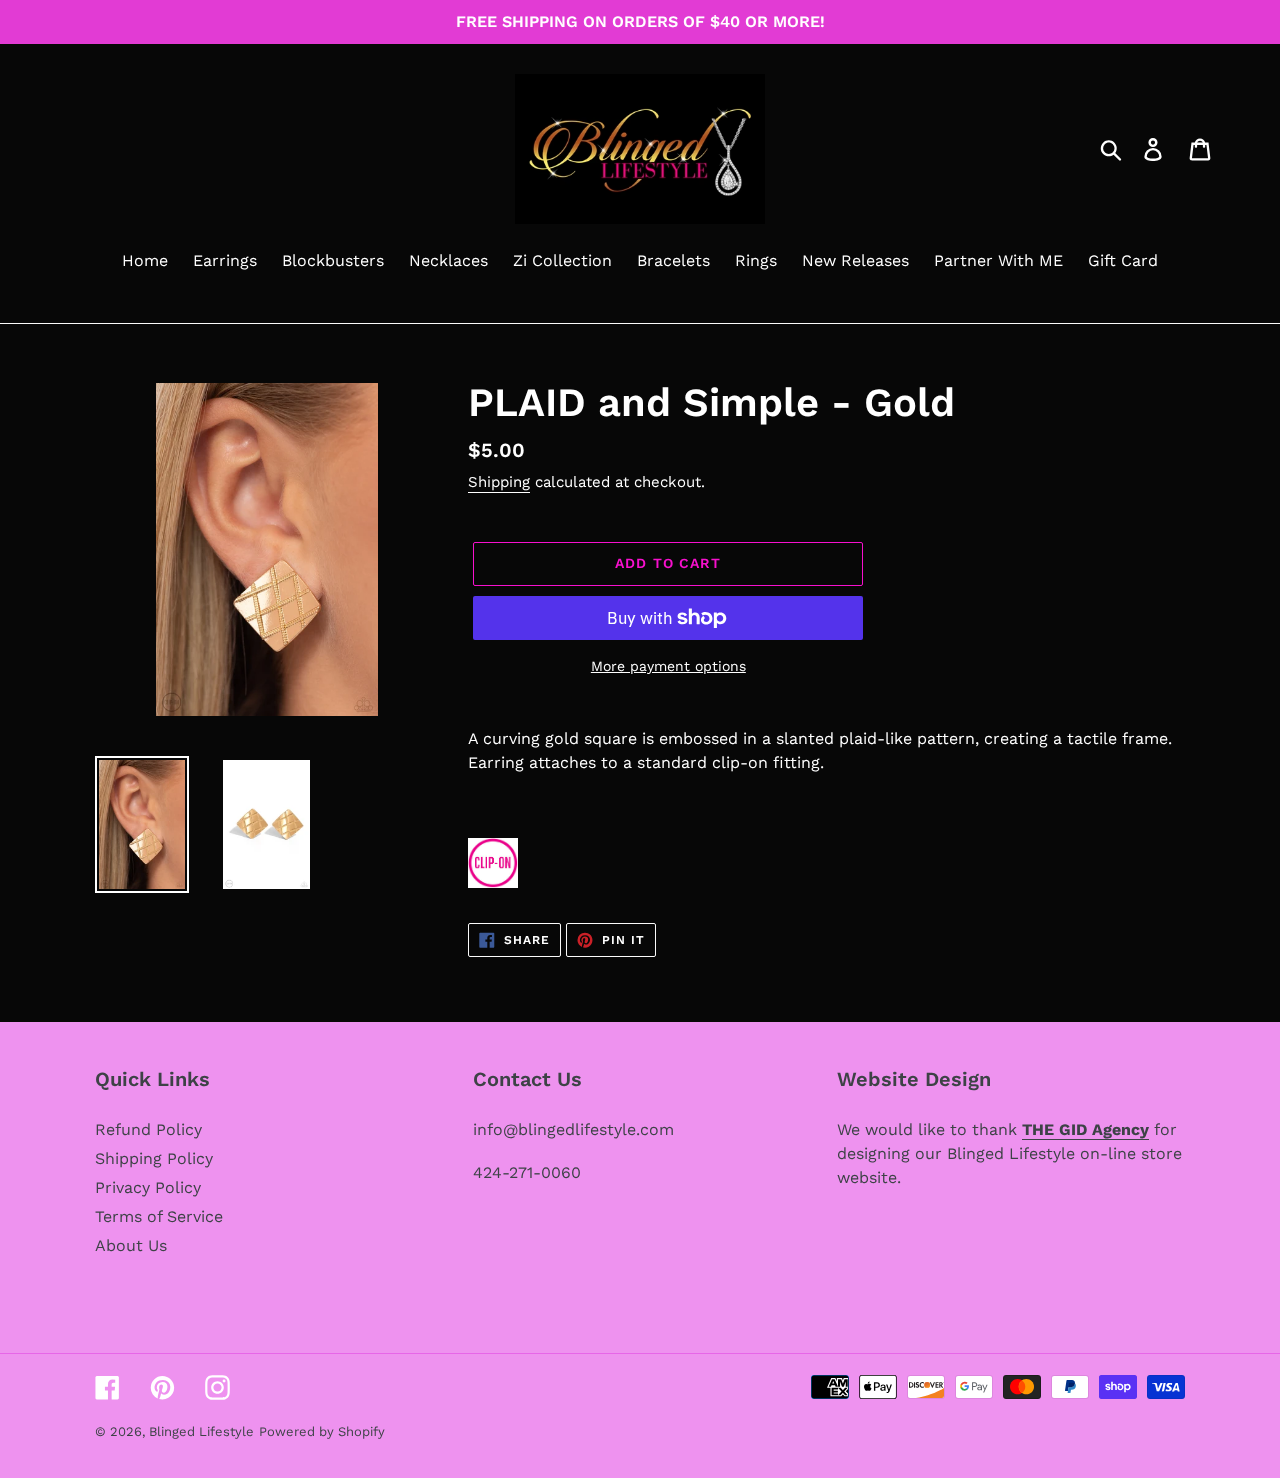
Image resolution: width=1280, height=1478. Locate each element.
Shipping (499, 482)
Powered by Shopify (322, 1431)
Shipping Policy (154, 1158)
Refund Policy (148, 1129)
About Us (131, 1245)
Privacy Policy (148, 1187)
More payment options (668, 666)
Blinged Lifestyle (201, 1431)
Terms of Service (159, 1216)
